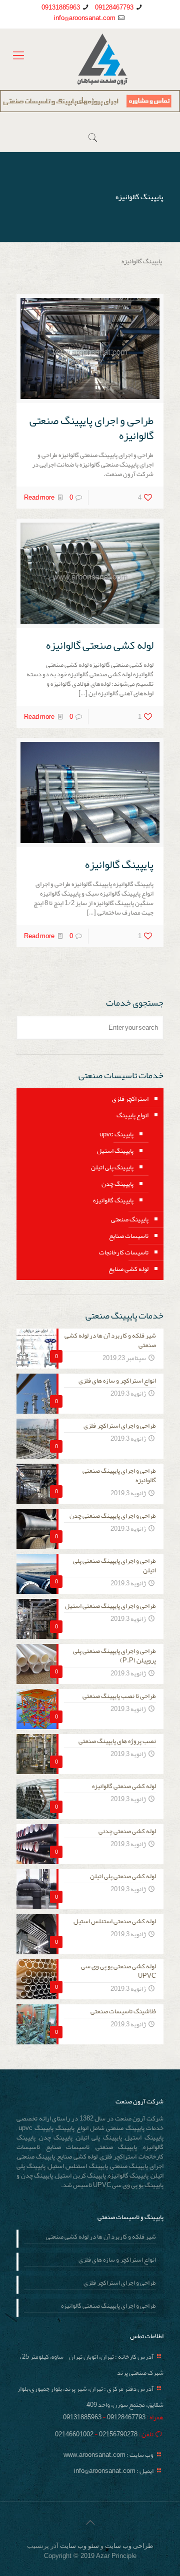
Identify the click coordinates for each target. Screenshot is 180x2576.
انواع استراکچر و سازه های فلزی (117, 2261)
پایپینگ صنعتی (130, 1219)
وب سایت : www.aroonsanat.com (108, 2455)
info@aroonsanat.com (85, 18)
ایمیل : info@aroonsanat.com (114, 2471)
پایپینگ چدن (117, 1184)
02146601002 (74, 2434)
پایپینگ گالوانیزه (119, 865)
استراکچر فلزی (130, 1099)
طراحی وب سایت (129, 2546)
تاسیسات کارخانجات (124, 1252)
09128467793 (114, 8)
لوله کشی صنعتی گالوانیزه (100, 645)
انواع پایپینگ (132, 1115)
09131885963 (61, 8)
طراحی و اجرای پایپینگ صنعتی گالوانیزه (91, 428)
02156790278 (118, 2434)
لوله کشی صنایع (128, 1269)
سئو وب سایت (79, 2546)
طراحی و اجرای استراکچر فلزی (120, 2284)
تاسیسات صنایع (129, 1236)
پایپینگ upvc (116, 1134)
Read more (39, 498)
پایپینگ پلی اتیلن (112, 1167)
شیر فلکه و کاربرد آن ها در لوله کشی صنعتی (101, 2238)
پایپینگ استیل (115, 1151)
